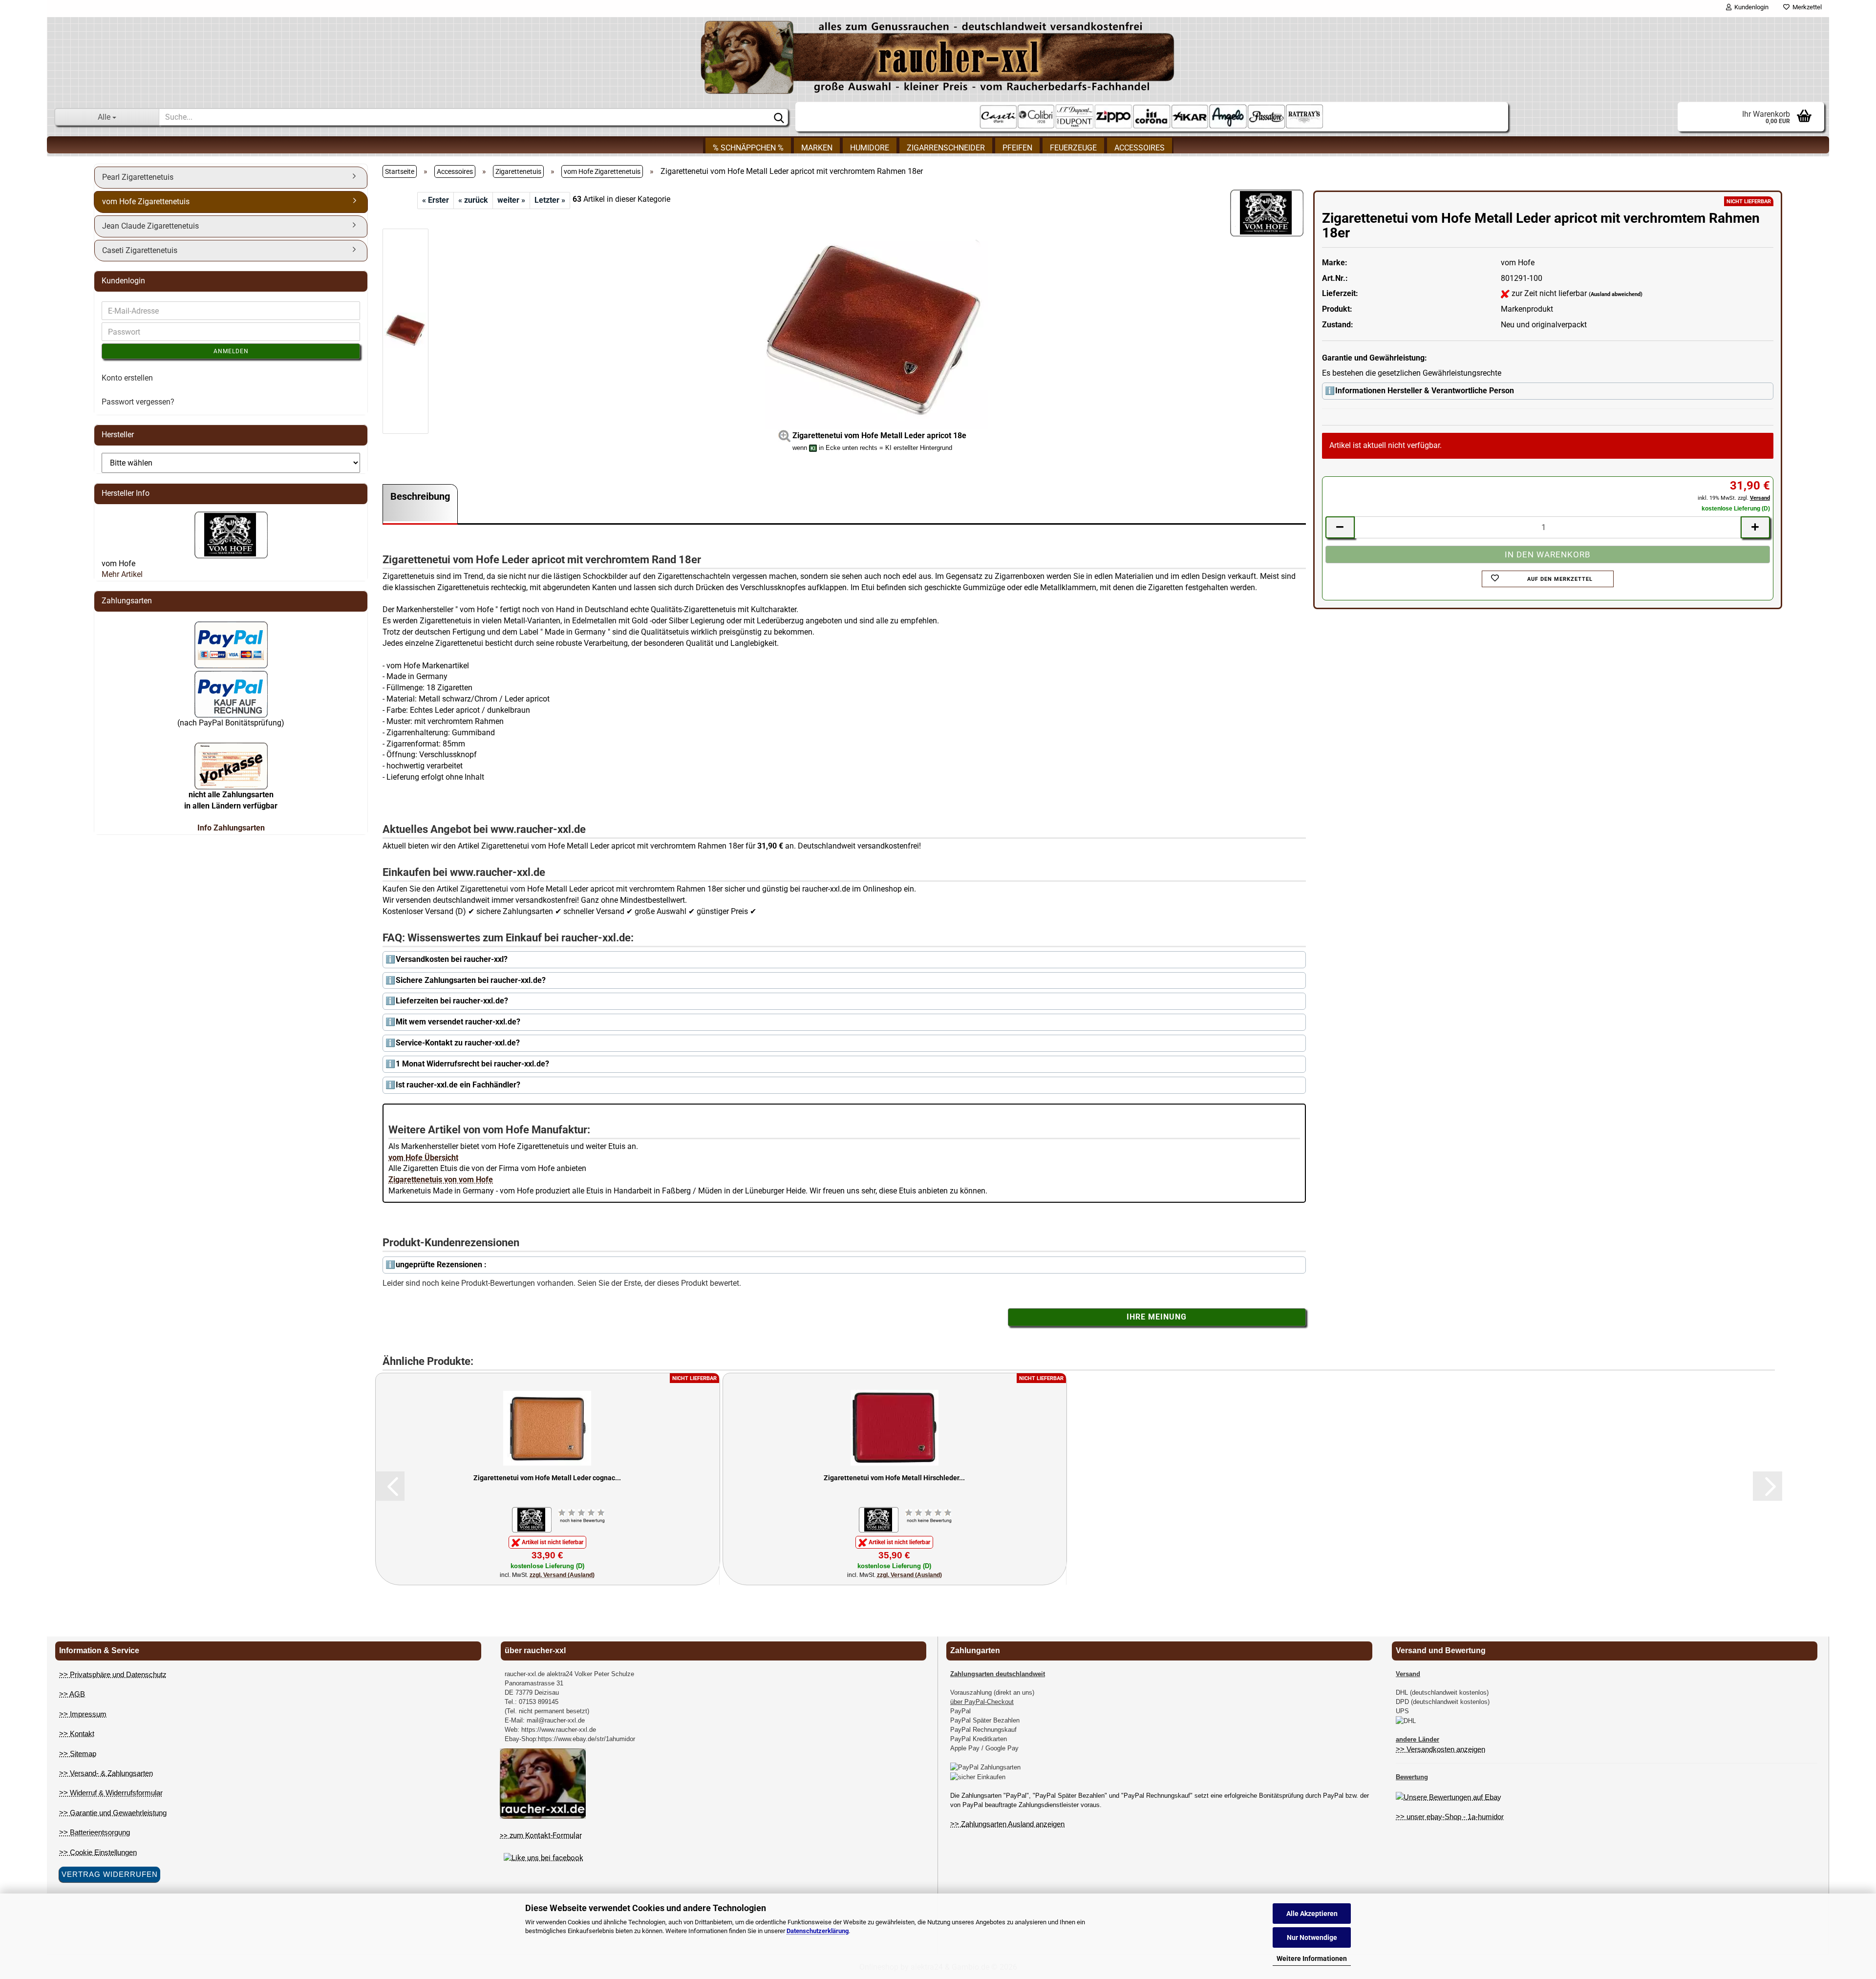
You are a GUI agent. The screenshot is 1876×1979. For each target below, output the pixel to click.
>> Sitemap (78, 1754)
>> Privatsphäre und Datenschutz (113, 1674)
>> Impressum (83, 1714)
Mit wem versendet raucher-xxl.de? (458, 1022)
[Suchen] (779, 117)
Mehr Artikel (122, 574)
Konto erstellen (127, 378)
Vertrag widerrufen (110, 1874)
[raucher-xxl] (938, 57)
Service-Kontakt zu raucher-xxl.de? (458, 1043)
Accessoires (1140, 148)
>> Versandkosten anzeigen (1440, 1749)
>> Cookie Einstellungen (98, 1852)
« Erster (436, 200)
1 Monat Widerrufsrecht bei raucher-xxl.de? (472, 1064)
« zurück (473, 200)
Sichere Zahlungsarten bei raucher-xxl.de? (471, 980)
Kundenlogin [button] (1750, 7)
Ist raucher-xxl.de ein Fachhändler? (458, 1085)
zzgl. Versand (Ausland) (562, 1575)
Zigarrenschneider (946, 148)
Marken (817, 148)
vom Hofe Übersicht (423, 1158)
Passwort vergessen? (138, 402)
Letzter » (550, 200)
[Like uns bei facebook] (544, 1858)
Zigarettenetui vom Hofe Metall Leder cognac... (547, 1478)
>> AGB (72, 1694)
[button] (390, 1486)
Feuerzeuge (1073, 148)
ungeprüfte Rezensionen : (441, 1265)
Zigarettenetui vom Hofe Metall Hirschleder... (894, 1478)
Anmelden (231, 351)
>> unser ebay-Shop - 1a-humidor (1450, 1817)
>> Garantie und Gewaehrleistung (113, 1813)
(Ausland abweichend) (1616, 294)
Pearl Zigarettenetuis (138, 177)
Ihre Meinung (1157, 1317)
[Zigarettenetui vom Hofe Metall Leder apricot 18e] (873, 330)
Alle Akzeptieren (1312, 1914)
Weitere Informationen (1312, 1958)
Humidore (870, 148)
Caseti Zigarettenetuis (140, 250)
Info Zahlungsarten (231, 828)
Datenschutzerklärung (818, 1931)
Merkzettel (1806, 7)
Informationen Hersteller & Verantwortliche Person (1425, 391)
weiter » (511, 200)
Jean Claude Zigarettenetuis (150, 226)
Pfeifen (1017, 148)
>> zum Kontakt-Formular (541, 1835)
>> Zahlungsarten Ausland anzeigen (1007, 1824)
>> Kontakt (77, 1734)
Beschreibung (420, 496)
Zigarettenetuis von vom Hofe (441, 1180)
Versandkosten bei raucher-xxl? (452, 959)
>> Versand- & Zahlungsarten (106, 1773)
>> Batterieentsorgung (95, 1832)
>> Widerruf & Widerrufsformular (111, 1793)
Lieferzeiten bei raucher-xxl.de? (452, 1001)
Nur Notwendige (1312, 1937)
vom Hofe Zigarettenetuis (146, 202)
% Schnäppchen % (748, 148)
